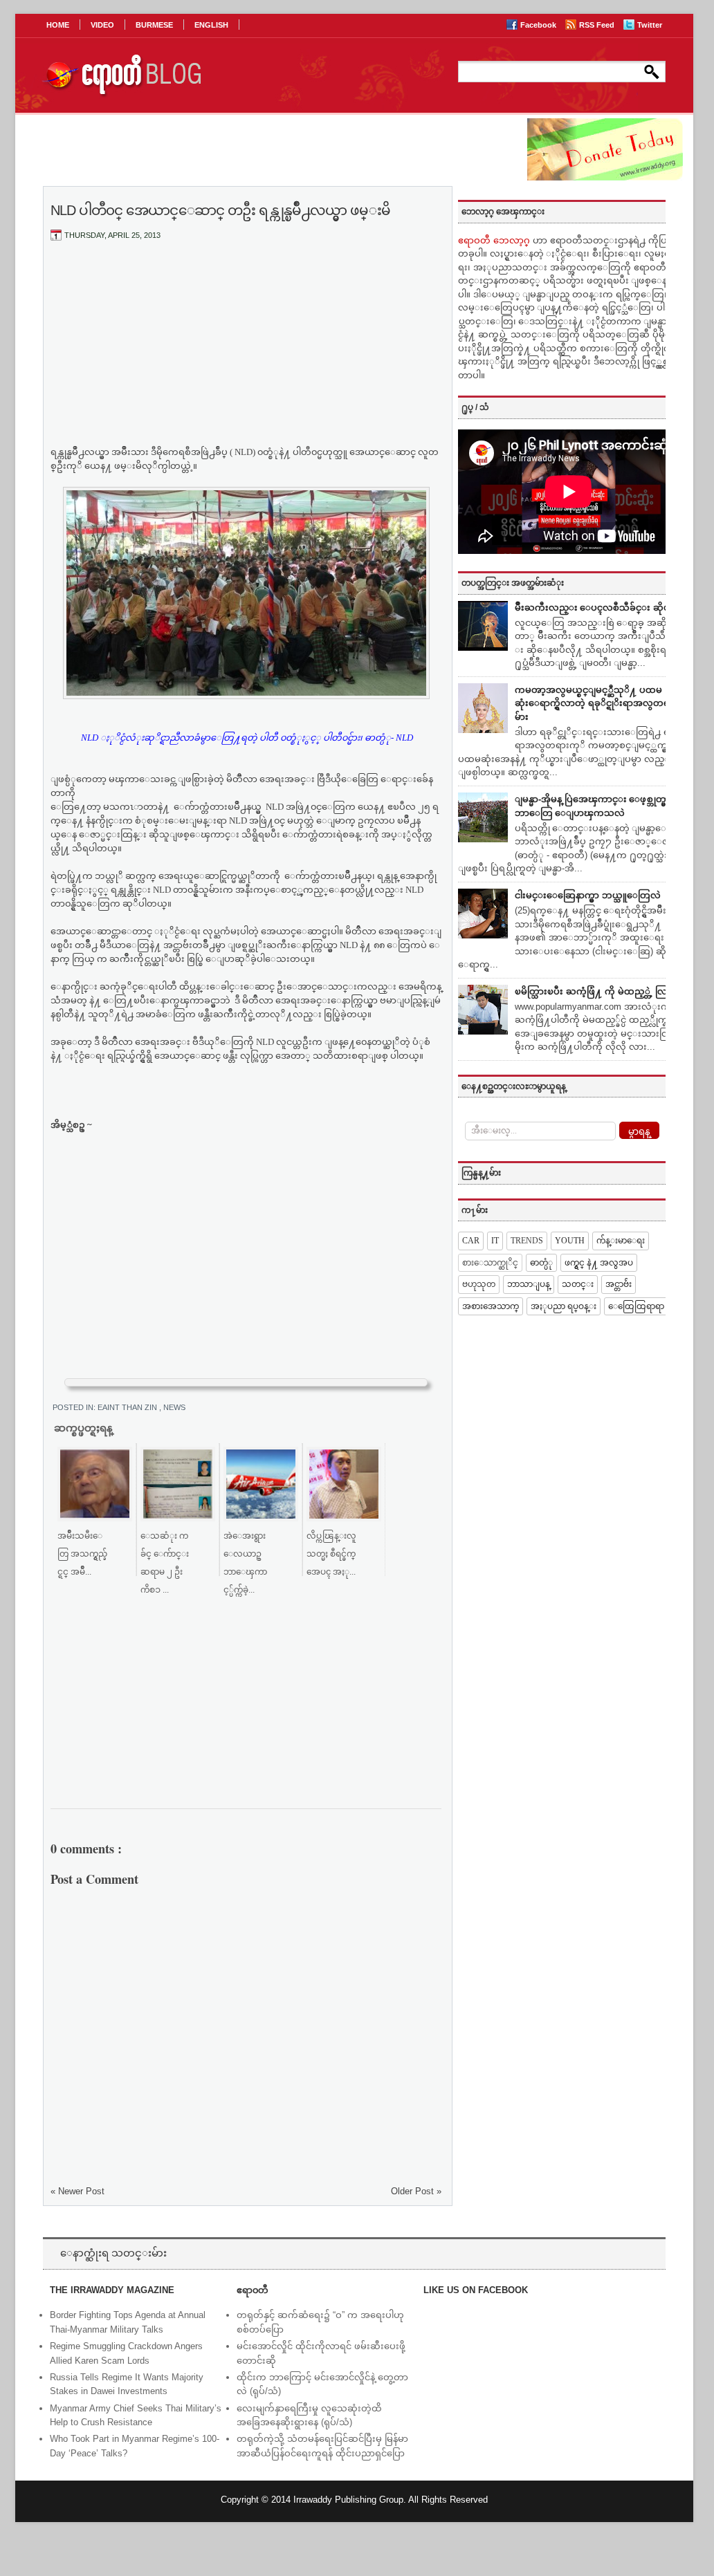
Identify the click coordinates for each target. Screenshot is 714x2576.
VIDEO (102, 25)
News (174, 1407)
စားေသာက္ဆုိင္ (490, 1263)
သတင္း (578, 1284)
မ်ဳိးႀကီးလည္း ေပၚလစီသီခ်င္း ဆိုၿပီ (595, 608)
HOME (58, 25)
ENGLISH (211, 25)
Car (471, 1241)
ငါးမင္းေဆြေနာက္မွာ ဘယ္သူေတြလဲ (588, 895)
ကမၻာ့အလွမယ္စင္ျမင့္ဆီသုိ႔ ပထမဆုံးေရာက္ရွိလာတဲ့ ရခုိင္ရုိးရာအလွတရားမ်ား (596, 703)
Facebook (539, 25)
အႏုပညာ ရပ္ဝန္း (564, 1306)
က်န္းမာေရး (621, 1241)
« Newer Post (77, 2191)
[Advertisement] (246, 355)
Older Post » (416, 2191)
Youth (570, 1241)
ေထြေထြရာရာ (636, 1306)
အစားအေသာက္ (491, 1306)
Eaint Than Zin (128, 1407)
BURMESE (154, 25)
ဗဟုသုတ (479, 1284)
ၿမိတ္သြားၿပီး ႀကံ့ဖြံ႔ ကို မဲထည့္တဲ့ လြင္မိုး (597, 991)
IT (495, 1241)
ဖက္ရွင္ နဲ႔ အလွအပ (599, 1263)
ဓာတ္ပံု (541, 1263)
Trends (527, 1241)
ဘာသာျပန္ (529, 1284)
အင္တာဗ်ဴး (619, 1284)
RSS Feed (598, 25)
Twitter (650, 25)
